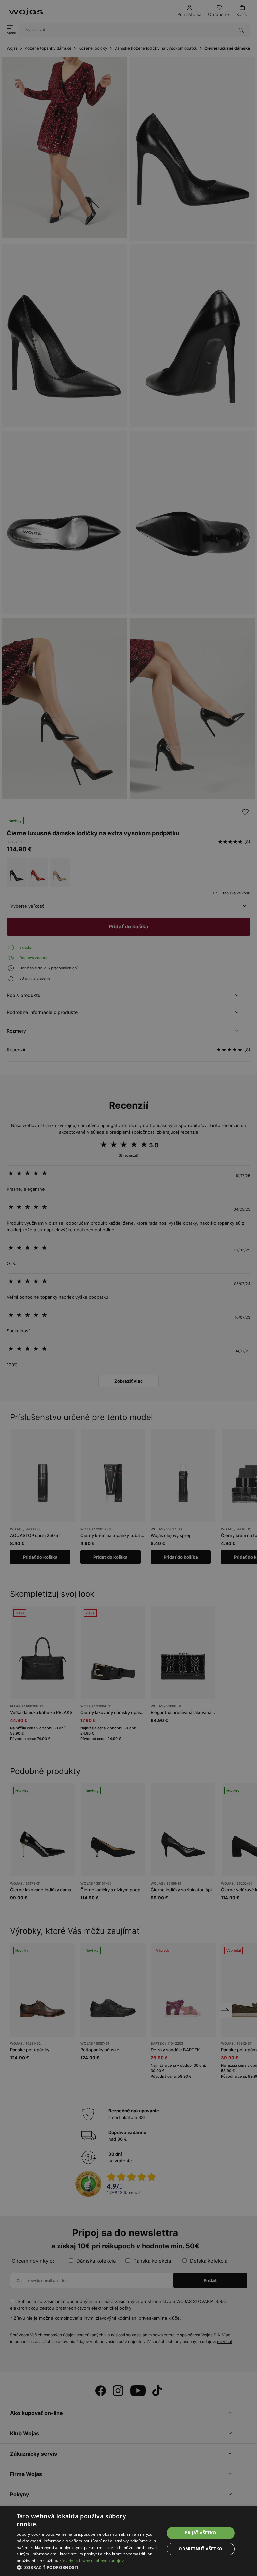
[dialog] (128, 1288)
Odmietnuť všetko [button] (200, 2549)
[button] (88, 2567)
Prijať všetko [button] (200, 2533)
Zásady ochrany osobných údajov (92, 2560)
